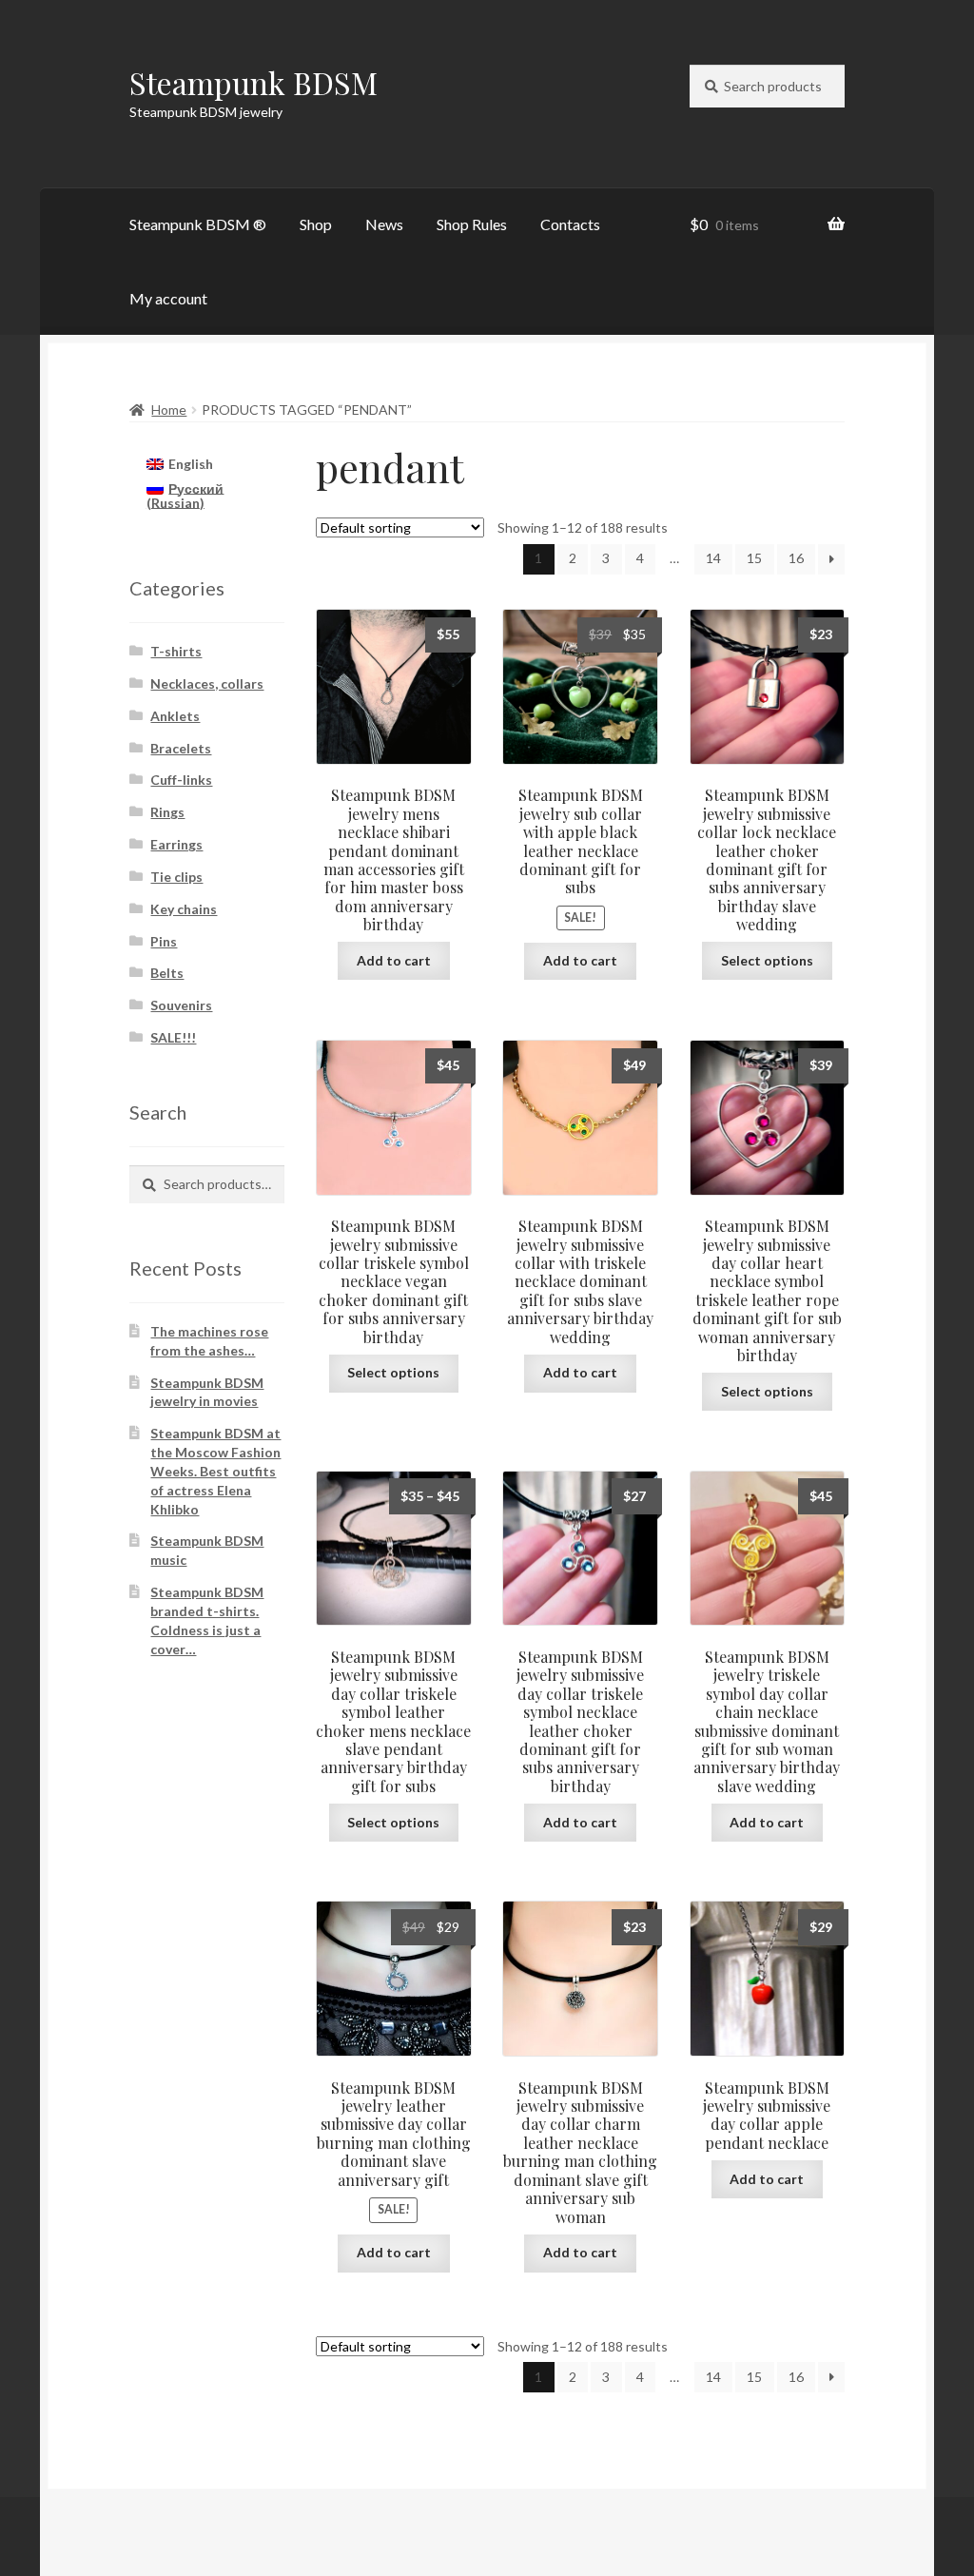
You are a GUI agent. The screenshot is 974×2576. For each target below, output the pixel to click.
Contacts (570, 224)
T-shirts (176, 651)
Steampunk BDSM (253, 82)
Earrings (176, 844)
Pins (164, 941)
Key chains (184, 909)
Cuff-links (181, 780)
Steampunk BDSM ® (198, 224)
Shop (316, 224)
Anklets (175, 716)
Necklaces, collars (207, 683)
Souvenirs (181, 1005)
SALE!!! (173, 1037)
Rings (167, 812)
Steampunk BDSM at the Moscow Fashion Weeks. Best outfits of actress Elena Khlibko (215, 1471)
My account (168, 298)
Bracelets (181, 748)
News (384, 224)
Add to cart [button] (394, 960)
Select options (767, 960)
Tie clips (176, 877)
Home (169, 410)
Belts (167, 973)
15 (754, 558)
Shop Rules (472, 224)
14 (713, 558)
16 (796, 558)
